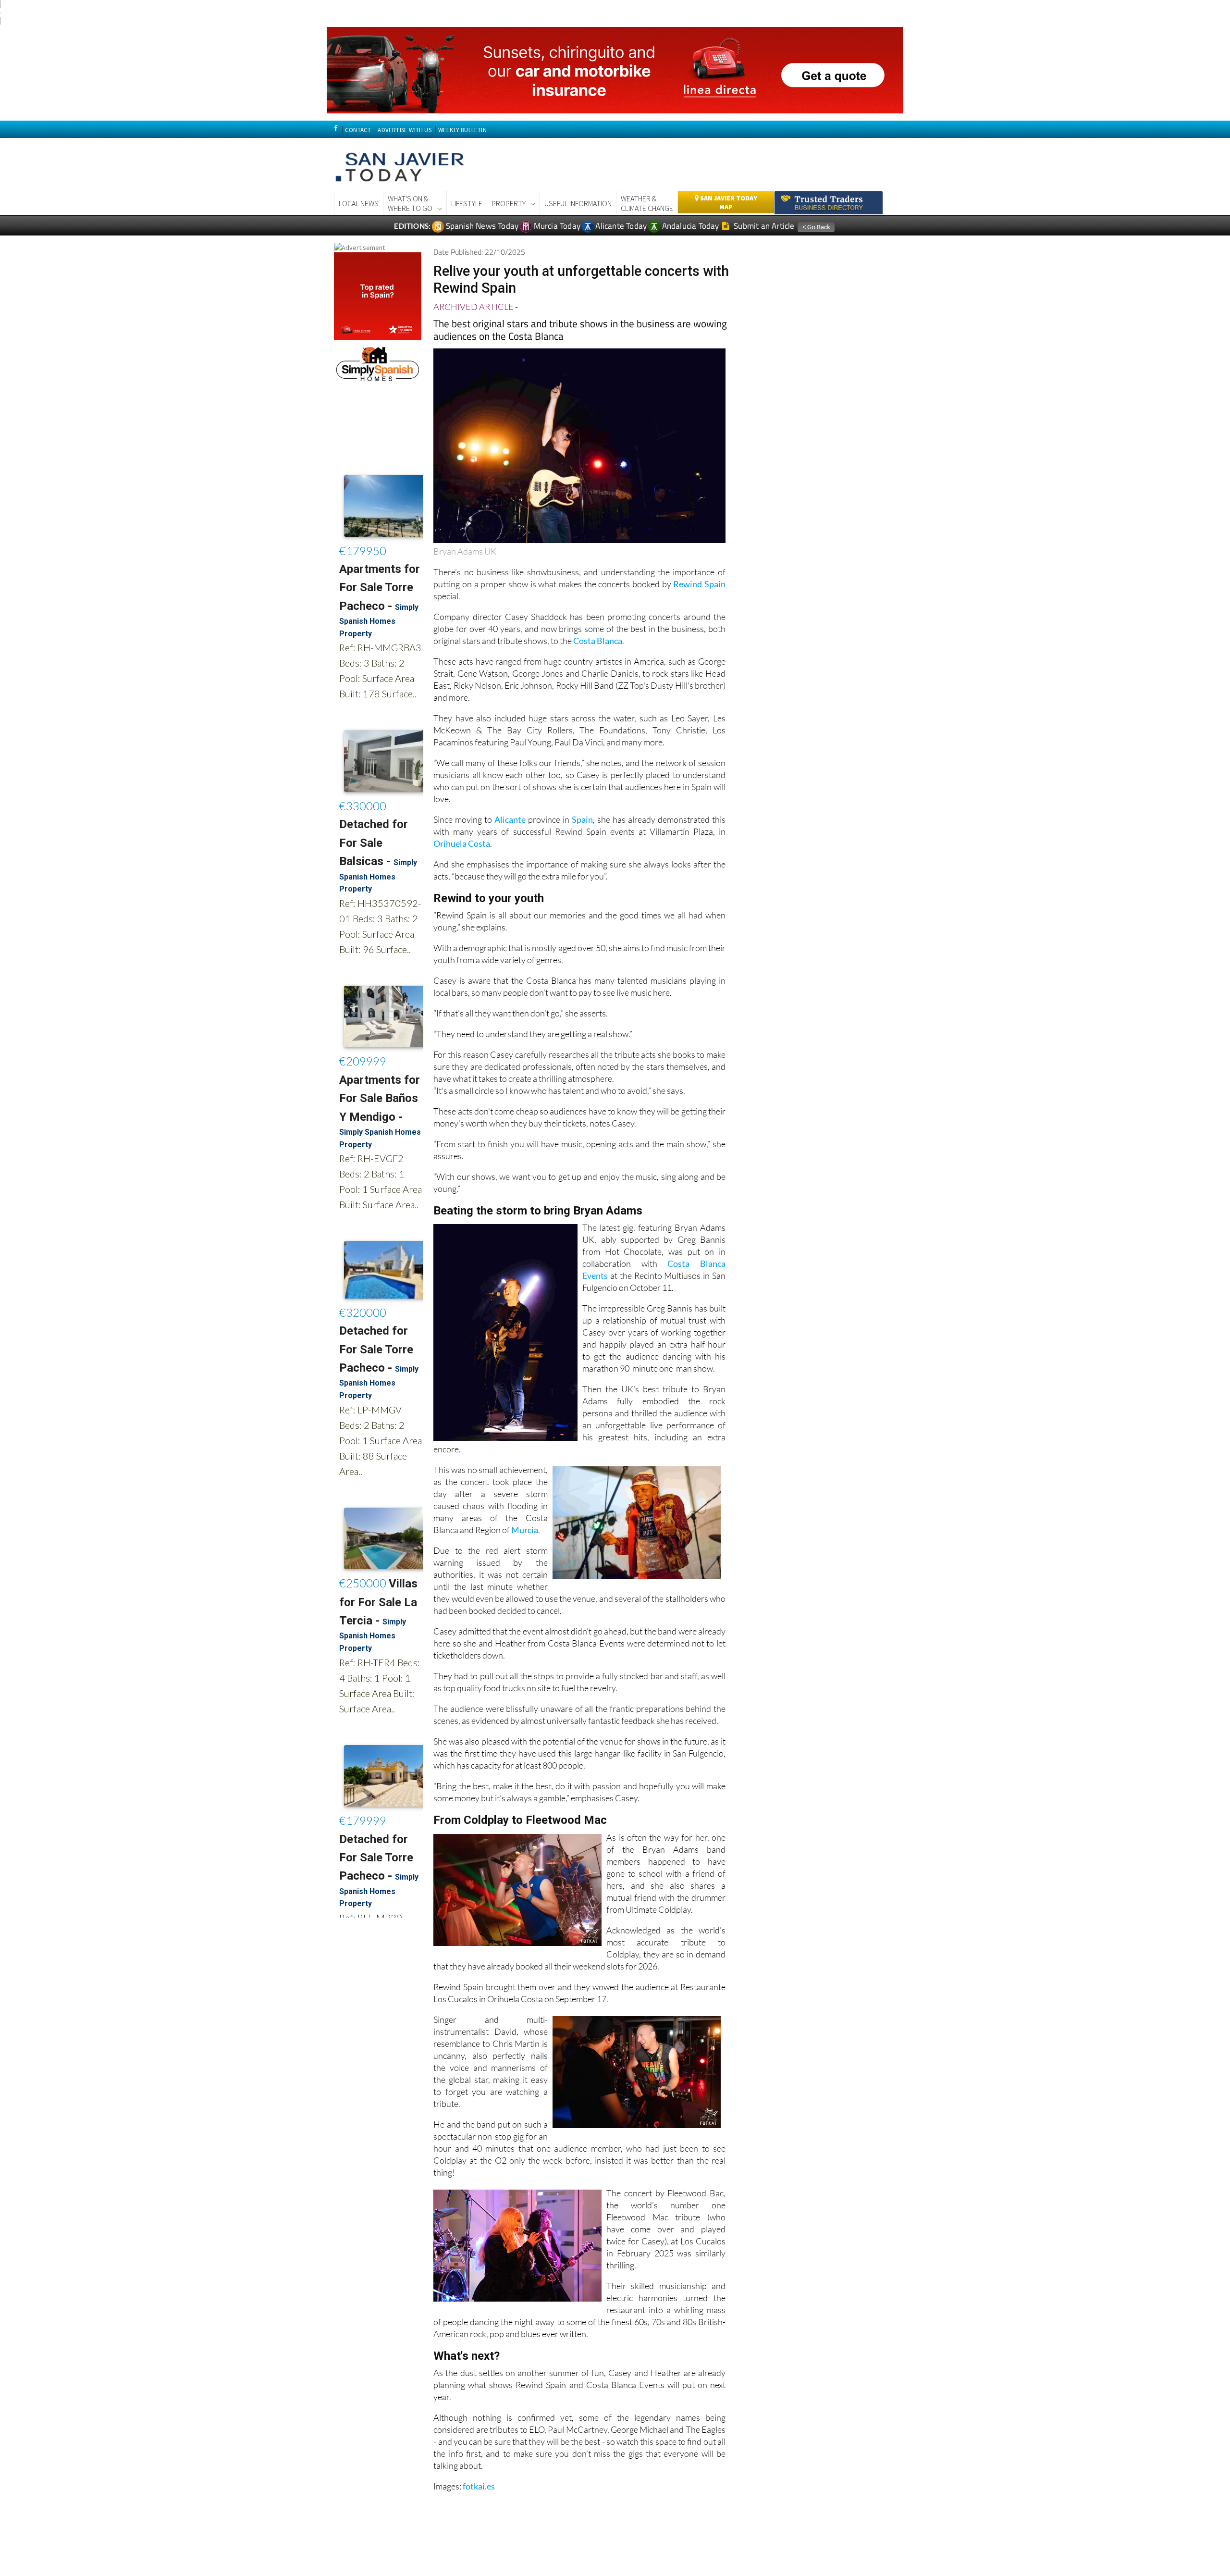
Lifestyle (467, 203)
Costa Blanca (598, 641)
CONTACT (358, 130)
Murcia (525, 1530)
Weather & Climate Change (647, 203)
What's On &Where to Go (410, 203)
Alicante (510, 819)
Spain (582, 819)
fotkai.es (479, 2486)
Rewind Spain (699, 584)
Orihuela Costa (462, 843)
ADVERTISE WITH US (404, 130)
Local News (359, 203)
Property (509, 203)
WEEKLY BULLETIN (462, 130)
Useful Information (578, 203)
